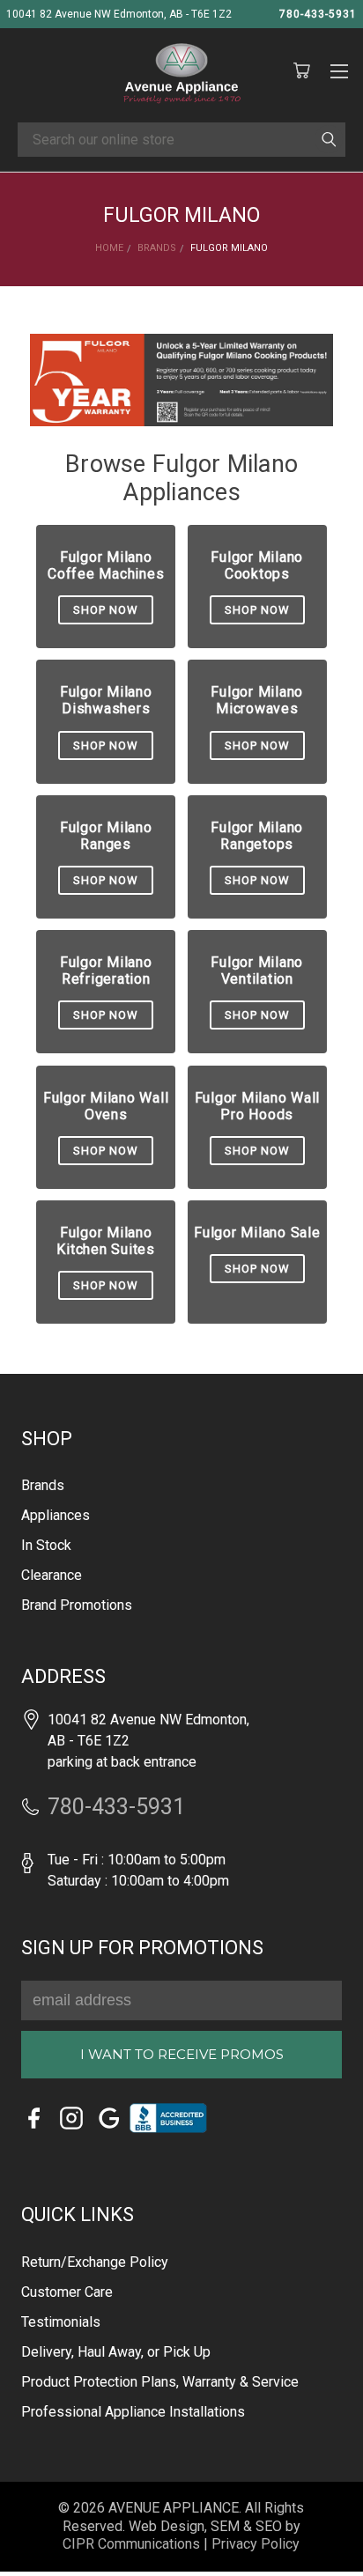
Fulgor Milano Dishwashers (106, 700)
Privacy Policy (256, 2544)
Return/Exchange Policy (95, 2262)
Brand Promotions (77, 1605)
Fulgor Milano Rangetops (257, 836)
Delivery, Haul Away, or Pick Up (116, 2352)
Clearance (52, 1575)
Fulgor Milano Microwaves (257, 700)
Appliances (56, 1515)
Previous (37, 2537)
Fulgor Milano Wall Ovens (106, 1106)
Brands (43, 1485)
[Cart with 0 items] (301, 71)
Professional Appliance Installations (133, 2412)
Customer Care (67, 2292)
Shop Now (106, 610)
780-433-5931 (318, 14)
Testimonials (61, 2322)
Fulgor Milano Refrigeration (106, 971)
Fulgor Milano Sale (257, 1233)
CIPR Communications (131, 2544)
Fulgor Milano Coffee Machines (106, 565)
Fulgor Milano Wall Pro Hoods (258, 1106)
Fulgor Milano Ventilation (257, 971)
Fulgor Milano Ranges (106, 836)
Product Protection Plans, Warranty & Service (160, 2382)
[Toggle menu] (339, 69)
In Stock (46, 1545)
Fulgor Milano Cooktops (257, 565)
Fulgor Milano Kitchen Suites (106, 1241)
